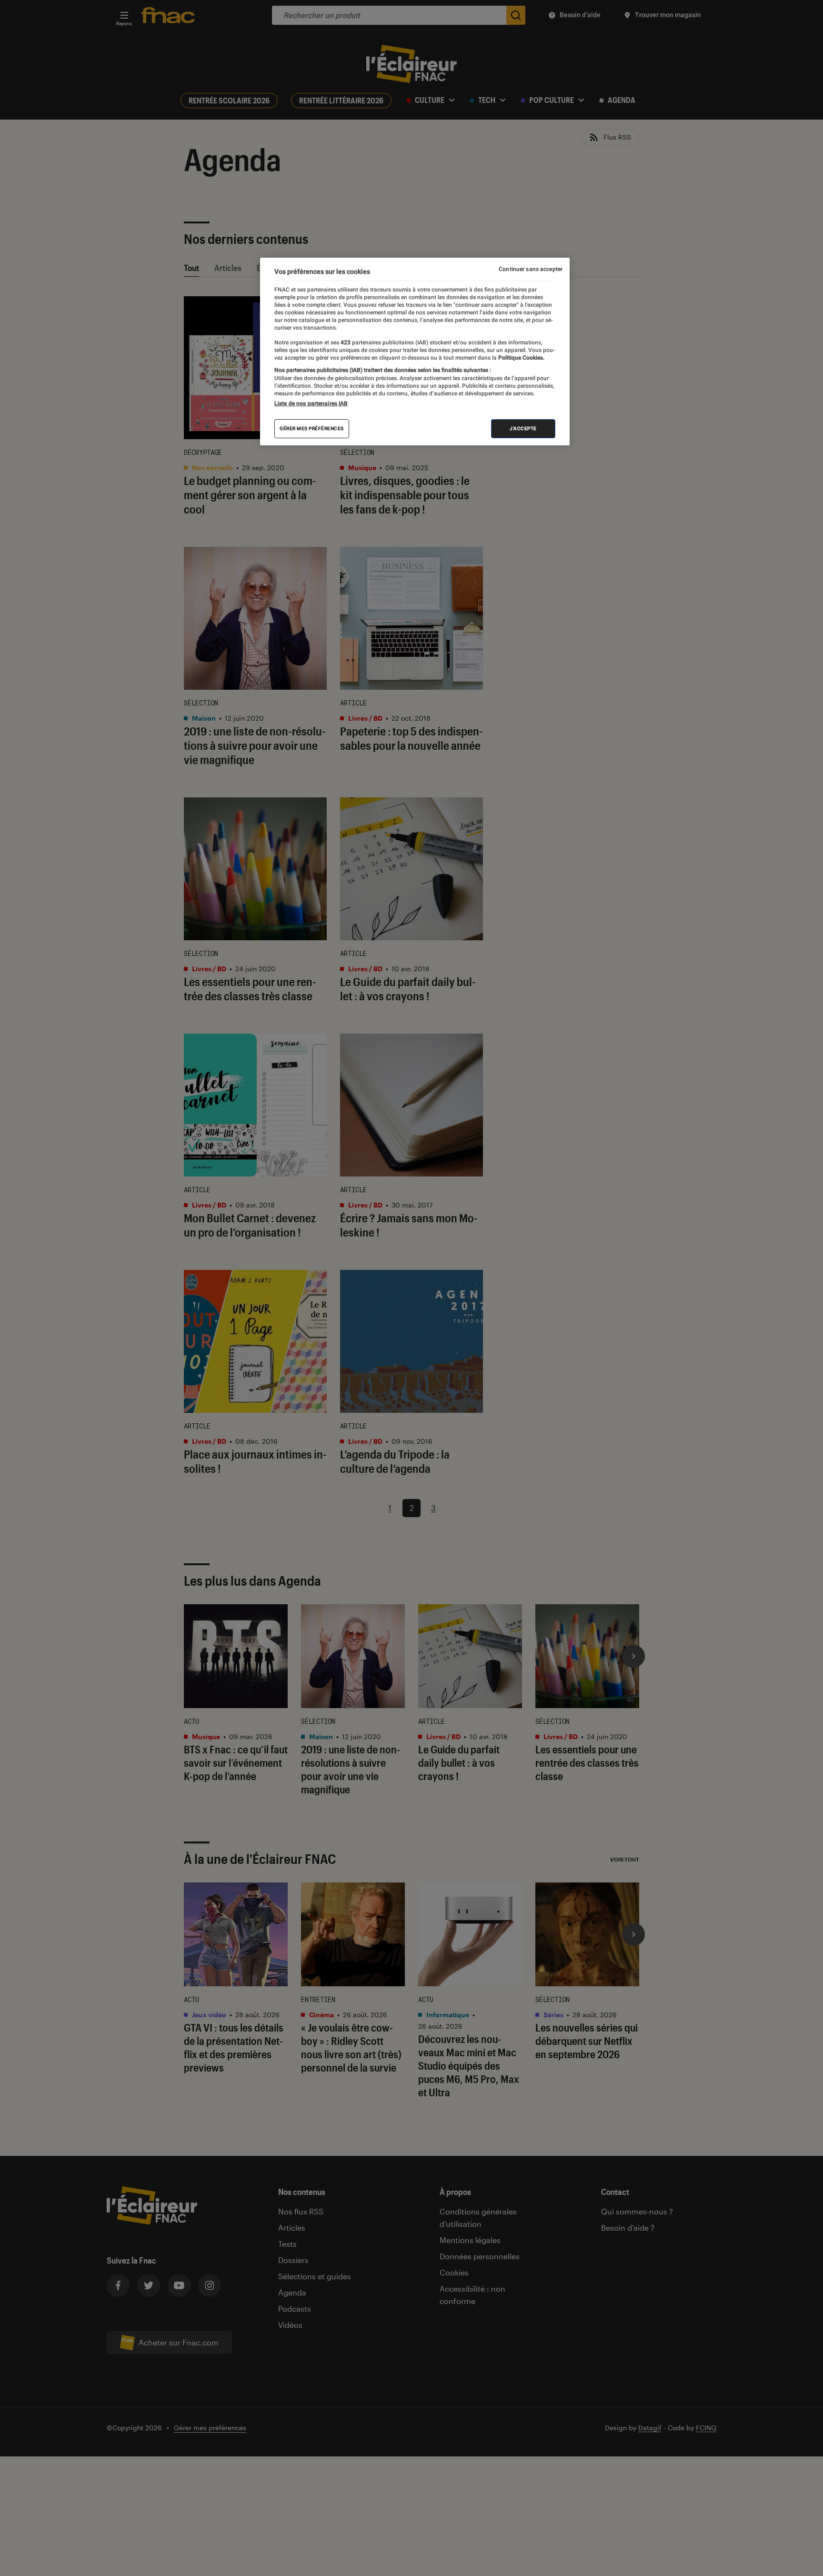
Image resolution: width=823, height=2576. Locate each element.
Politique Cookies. (521, 358)
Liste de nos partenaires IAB (311, 403)
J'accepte (523, 428)
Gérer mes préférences (312, 428)
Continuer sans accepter (531, 269)
